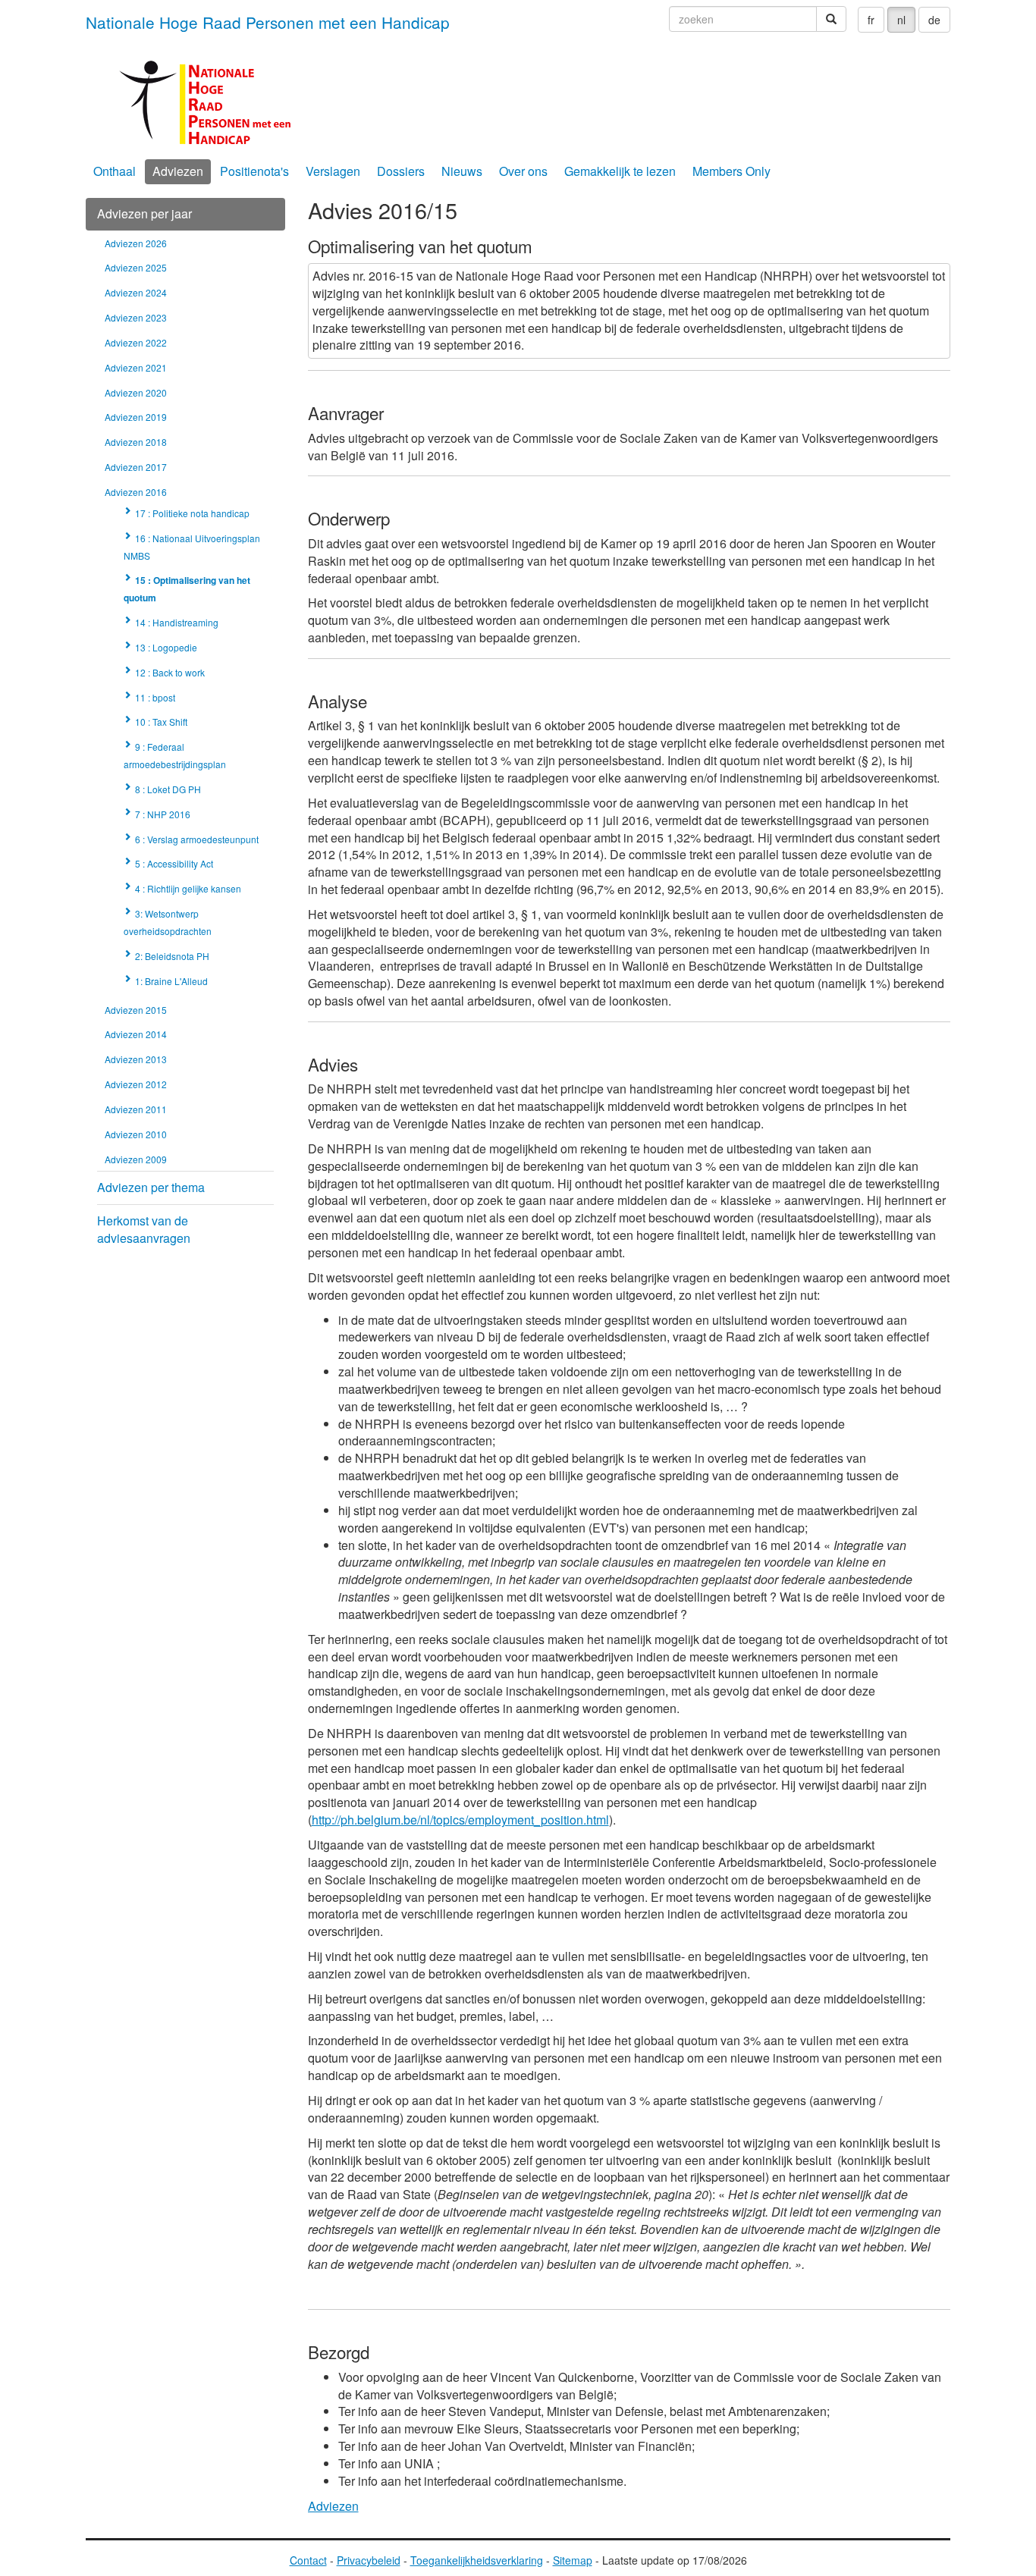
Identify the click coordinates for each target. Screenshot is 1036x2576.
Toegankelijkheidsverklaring (477, 2560)
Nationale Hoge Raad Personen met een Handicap (268, 22)
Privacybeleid (369, 2560)
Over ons (523, 171)
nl (901, 20)
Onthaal (115, 171)
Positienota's (254, 171)
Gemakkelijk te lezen (620, 171)
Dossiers (401, 171)
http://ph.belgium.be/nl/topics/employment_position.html (460, 1820)
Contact (308, 2560)
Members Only (731, 171)
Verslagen (333, 171)
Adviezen (178, 171)
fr (871, 20)
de (934, 20)
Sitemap (573, 2560)
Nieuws (462, 171)
